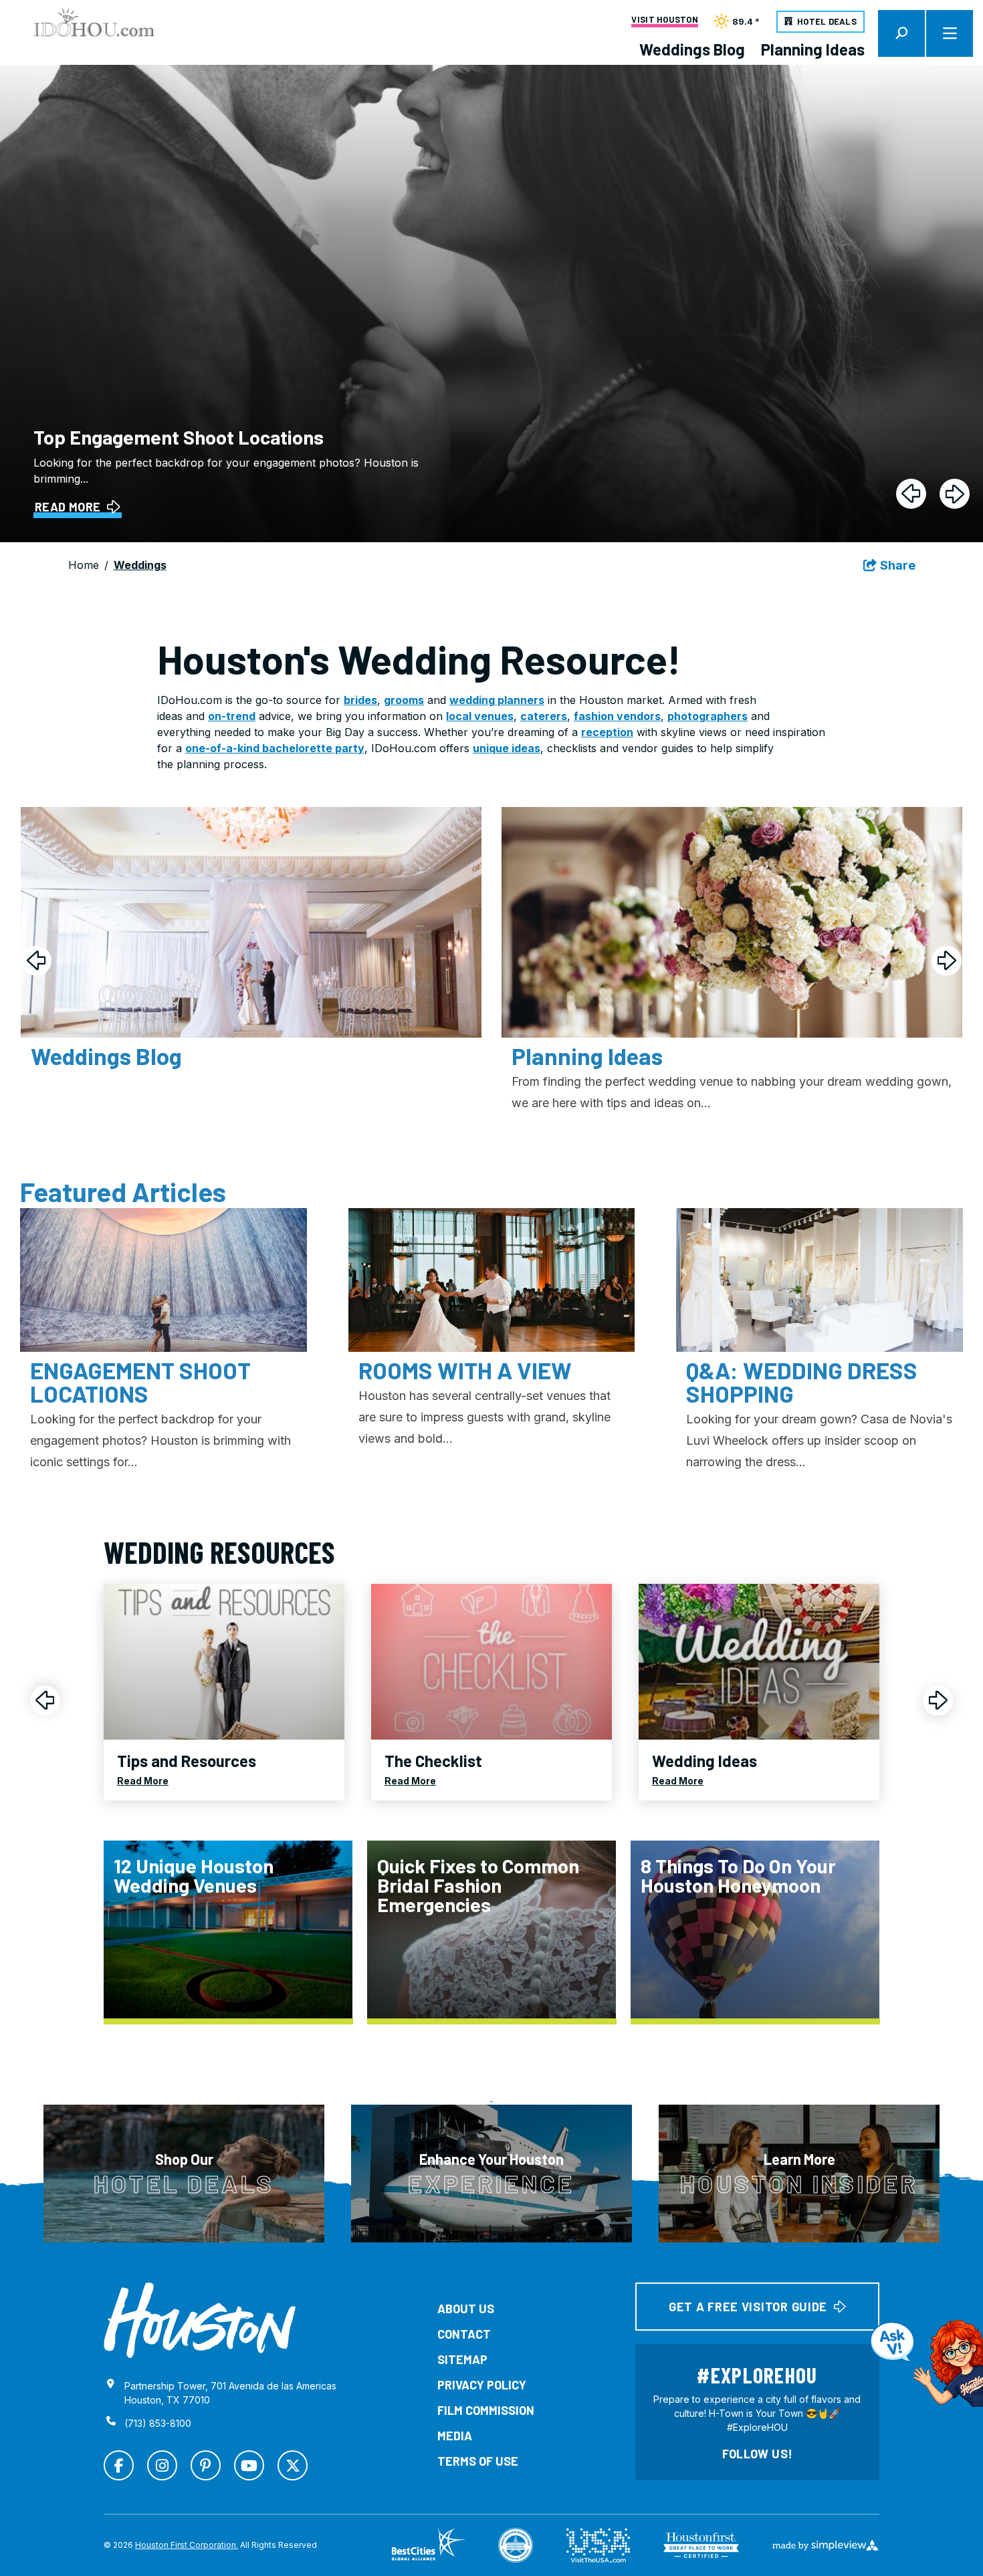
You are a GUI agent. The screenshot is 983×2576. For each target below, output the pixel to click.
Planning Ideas (813, 49)
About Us (466, 2309)
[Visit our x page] (293, 2465)
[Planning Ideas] (732, 922)
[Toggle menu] (950, 33)
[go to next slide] (947, 960)
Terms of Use (478, 2461)
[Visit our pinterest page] (206, 2465)
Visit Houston (664, 20)
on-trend (232, 716)
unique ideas (507, 748)
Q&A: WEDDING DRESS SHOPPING (802, 1382)
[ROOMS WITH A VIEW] (492, 1280)
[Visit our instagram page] (162, 2465)
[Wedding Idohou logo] (94, 22)
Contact (464, 2334)
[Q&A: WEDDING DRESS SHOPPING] (820, 1280)
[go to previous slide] (36, 960)
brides (360, 700)
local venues (480, 716)
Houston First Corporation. (187, 2545)
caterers (544, 716)
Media (455, 2436)
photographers (707, 716)
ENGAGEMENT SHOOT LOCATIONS (140, 1382)
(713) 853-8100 (158, 2423)
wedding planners (497, 700)
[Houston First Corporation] (200, 2321)
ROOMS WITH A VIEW (465, 1370)
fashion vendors (617, 716)
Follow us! (758, 2454)
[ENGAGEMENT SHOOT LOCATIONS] (163, 1280)
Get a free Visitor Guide (748, 2307)
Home (84, 565)
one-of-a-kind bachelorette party (275, 748)
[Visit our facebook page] (119, 2465)
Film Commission (486, 2410)
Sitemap (462, 2359)
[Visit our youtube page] (249, 2465)
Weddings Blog (692, 49)
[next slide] (955, 494)
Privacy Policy (482, 2385)
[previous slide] (911, 494)
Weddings (140, 565)
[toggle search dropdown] (901, 33)
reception (607, 732)
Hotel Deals (827, 21)
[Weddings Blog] (251, 922)
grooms (404, 700)
